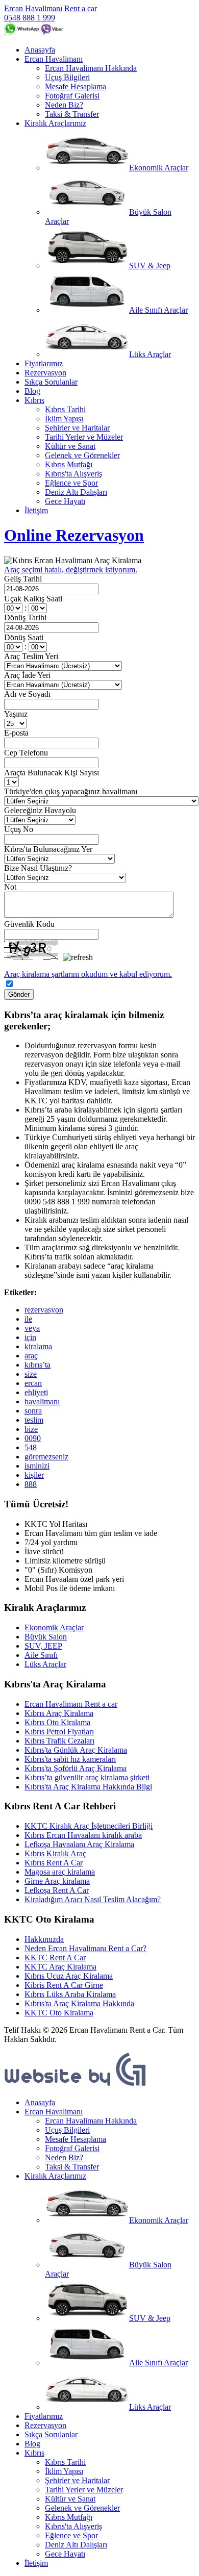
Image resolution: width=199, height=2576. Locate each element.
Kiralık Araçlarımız (55, 123)
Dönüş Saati (24, 637)
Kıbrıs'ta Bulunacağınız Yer (48, 849)
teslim (34, 1420)
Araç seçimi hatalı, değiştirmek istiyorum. (71, 570)
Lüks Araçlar (150, 354)
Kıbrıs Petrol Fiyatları (59, 1732)
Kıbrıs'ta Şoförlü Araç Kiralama (76, 1768)
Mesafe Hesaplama (76, 86)
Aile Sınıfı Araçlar (158, 310)
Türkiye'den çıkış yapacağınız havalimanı (71, 791)
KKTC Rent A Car (55, 1958)
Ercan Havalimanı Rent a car (51, 8)
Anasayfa (40, 50)
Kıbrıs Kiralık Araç (55, 1853)
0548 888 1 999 (30, 18)
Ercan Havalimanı (54, 59)
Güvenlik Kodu (29, 924)
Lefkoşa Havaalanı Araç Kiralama (79, 1844)
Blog (32, 391)
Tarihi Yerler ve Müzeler (84, 437)
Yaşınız (16, 714)
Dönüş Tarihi (25, 617)
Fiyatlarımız (44, 363)
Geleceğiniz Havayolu (40, 810)
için (30, 1337)
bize (31, 1429)
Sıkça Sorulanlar (51, 382)
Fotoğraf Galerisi (72, 96)
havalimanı (42, 1401)
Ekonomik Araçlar (159, 168)
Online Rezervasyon (74, 535)
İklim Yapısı (64, 419)
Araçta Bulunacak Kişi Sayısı (52, 773)
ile (28, 1319)
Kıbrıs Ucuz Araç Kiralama (69, 1976)
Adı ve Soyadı (27, 694)
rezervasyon (44, 1310)
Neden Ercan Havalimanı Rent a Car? (85, 1948)
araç (31, 1356)
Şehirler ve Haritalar (77, 428)
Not (10, 887)
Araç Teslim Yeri (31, 656)
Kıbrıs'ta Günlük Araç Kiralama (76, 1750)
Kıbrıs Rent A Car (54, 1863)
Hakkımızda (44, 1939)
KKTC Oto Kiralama (59, 2013)
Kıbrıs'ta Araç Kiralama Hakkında (79, 2003)
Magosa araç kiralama (60, 1872)
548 (31, 1447)
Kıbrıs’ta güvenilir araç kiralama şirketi (87, 1777)
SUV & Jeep (150, 266)
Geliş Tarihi (23, 579)
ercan (33, 1383)
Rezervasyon (45, 373)
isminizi (37, 1466)
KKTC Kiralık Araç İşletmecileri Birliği (89, 1826)
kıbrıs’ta (38, 1365)
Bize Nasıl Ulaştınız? (38, 868)
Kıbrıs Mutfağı (69, 464)
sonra (33, 1411)
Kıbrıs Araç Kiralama (59, 1713)
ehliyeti (36, 1392)
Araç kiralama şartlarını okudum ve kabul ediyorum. (88, 974)
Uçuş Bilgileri (67, 77)
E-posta (16, 733)
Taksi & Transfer (72, 114)
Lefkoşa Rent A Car (57, 1890)
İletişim (36, 510)
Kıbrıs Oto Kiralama (57, 1722)
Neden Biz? (64, 105)
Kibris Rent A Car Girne (64, 1985)
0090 (33, 1438)
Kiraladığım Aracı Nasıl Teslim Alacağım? (93, 1899)
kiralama (38, 1346)
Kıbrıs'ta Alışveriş (73, 474)
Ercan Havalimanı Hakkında (91, 68)
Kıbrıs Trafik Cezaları (59, 1741)
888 (31, 1484)
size (31, 1374)
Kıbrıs (34, 400)
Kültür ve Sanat (70, 446)
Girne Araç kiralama (57, 1881)
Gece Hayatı (65, 501)
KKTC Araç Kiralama (60, 1967)
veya (32, 1328)
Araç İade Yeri (27, 675)
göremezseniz (46, 1457)
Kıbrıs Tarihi (65, 409)
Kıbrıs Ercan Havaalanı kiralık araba (83, 1835)
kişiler (34, 1475)
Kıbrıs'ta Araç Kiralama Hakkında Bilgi (88, 1787)
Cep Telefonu (26, 753)
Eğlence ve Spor (71, 483)
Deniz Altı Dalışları (76, 492)
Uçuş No (19, 829)
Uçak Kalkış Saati (33, 599)
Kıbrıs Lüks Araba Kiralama (70, 1994)
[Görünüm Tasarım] (76, 2085)
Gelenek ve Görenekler (82, 455)
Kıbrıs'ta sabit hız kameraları (70, 1759)
